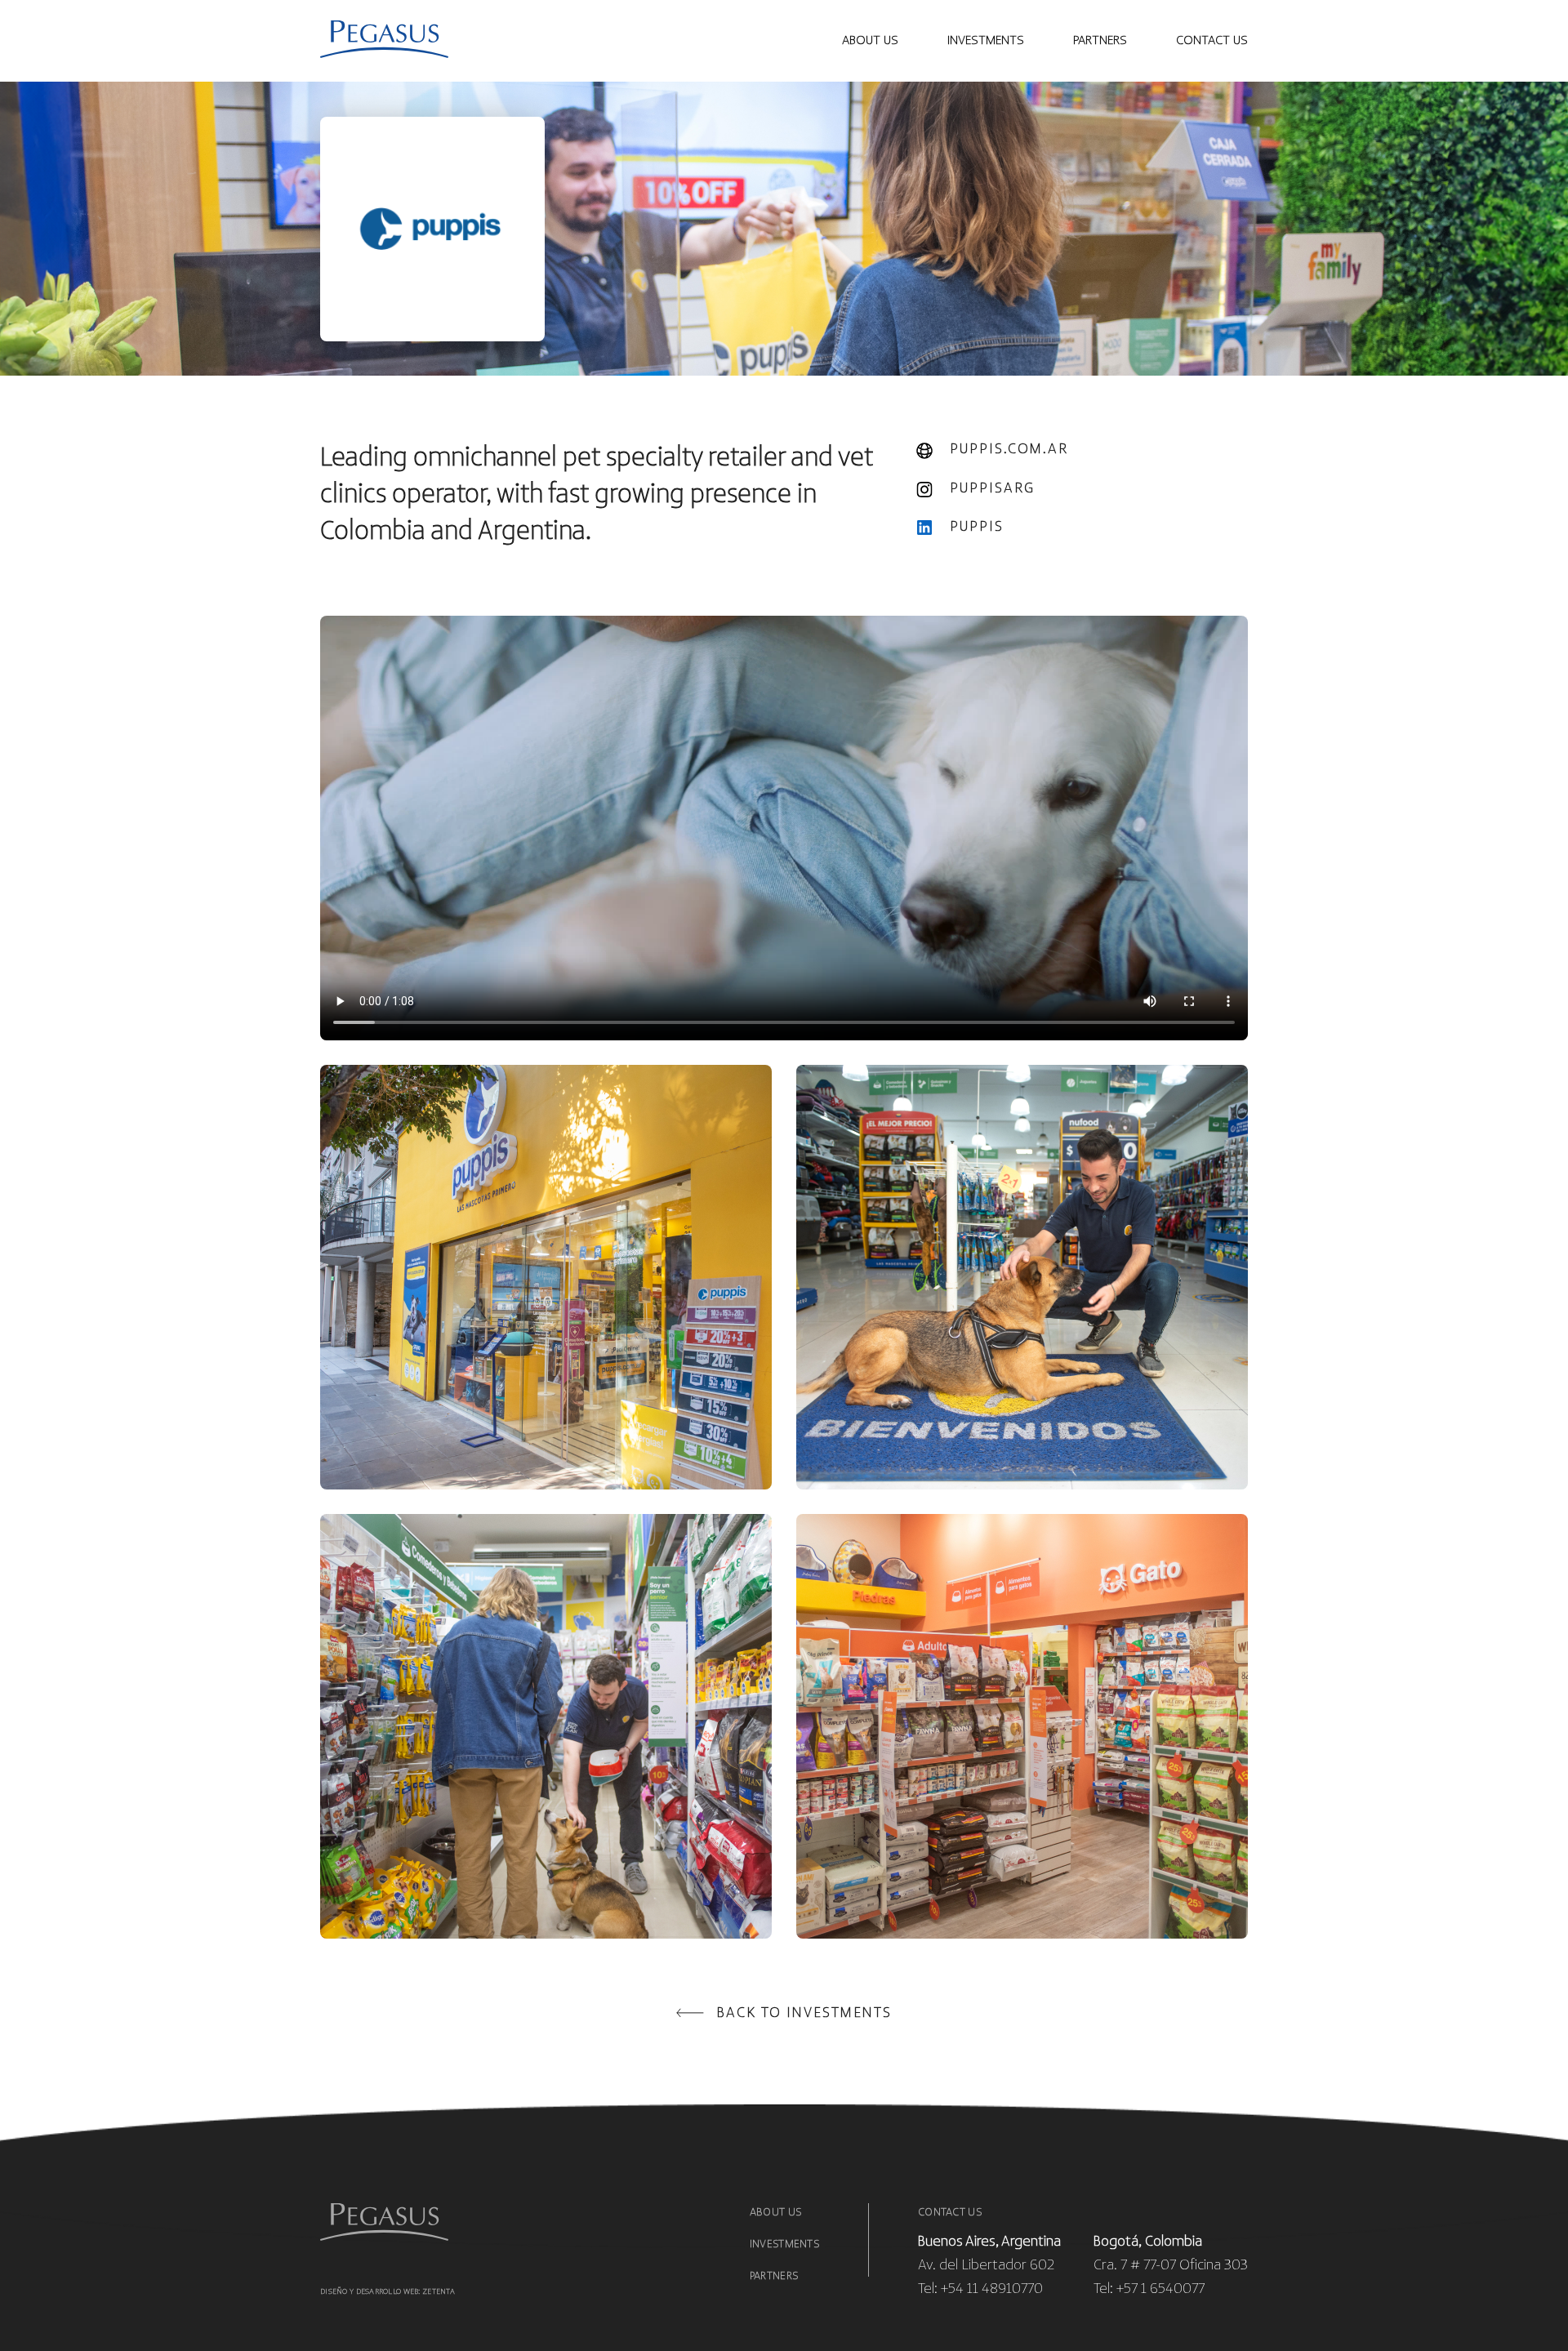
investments (986, 41)
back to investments (804, 2014)
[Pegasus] (384, 41)
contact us (1212, 41)
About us (775, 2213)
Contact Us (950, 2213)
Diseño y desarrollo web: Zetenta (388, 2292)
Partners (1100, 41)
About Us (870, 41)
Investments (784, 2244)
